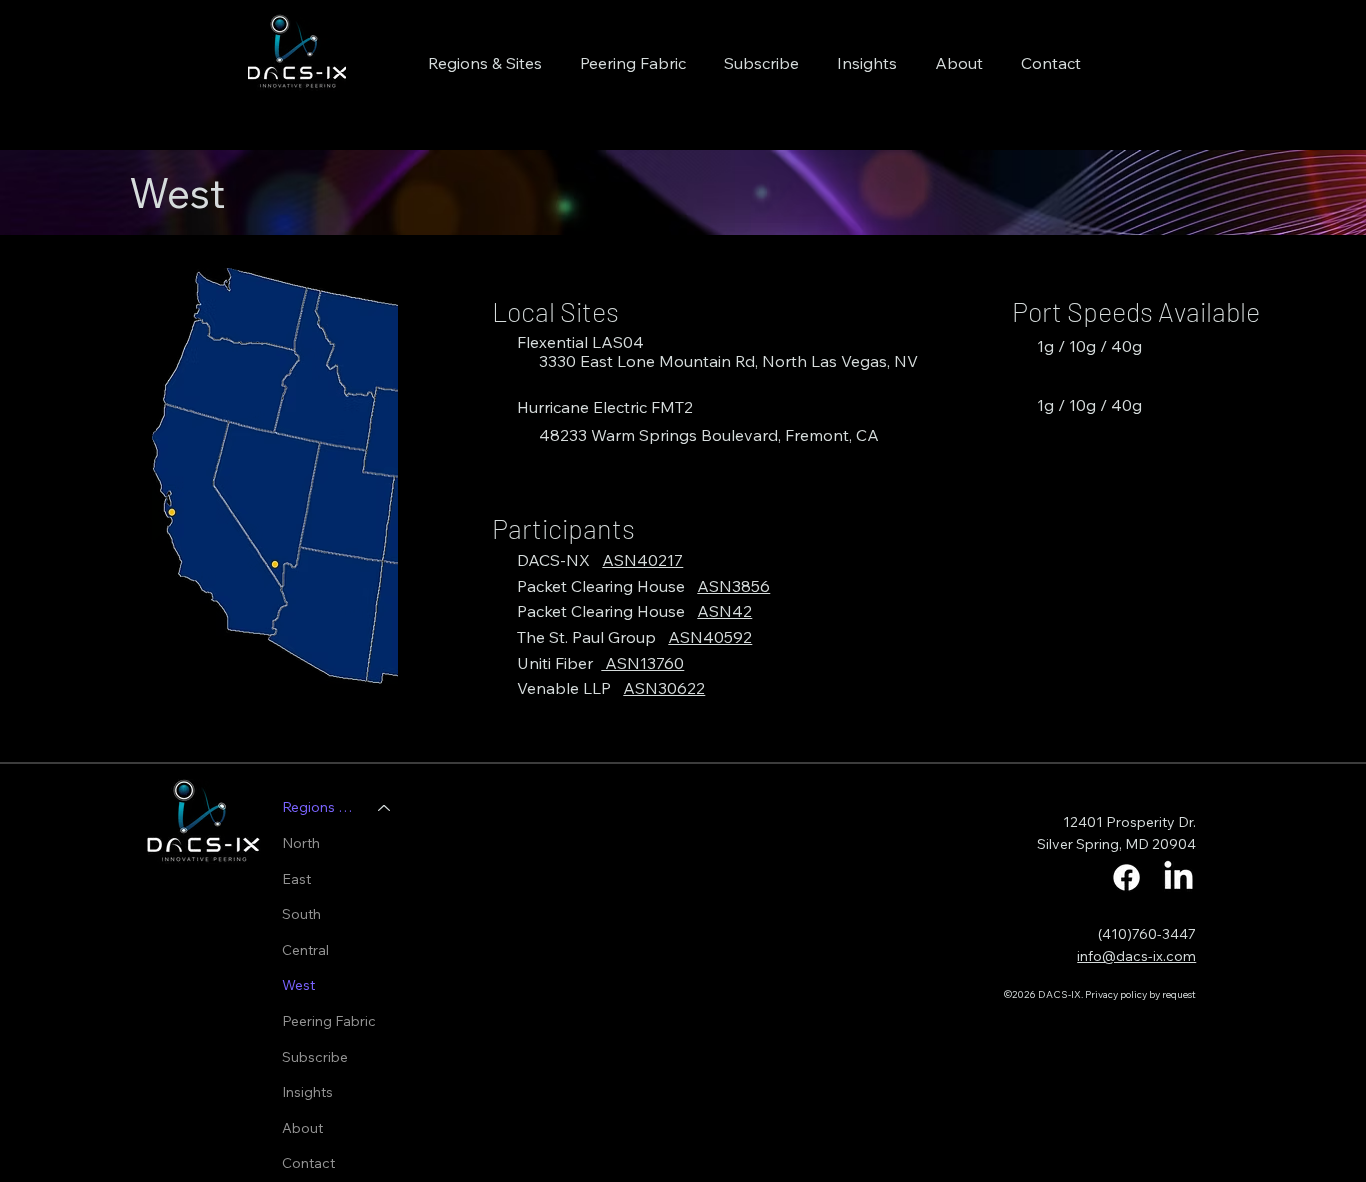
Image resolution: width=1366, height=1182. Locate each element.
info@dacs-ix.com (1136, 956)
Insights (307, 1092)
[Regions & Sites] (385, 808)
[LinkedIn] (1178, 877)
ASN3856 (733, 586)
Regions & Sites (321, 807)
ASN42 (724, 611)
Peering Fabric (329, 1021)
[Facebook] (1126, 877)
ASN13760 (642, 663)
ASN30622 (664, 688)
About (302, 1128)
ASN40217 (642, 560)
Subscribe (315, 1057)
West (298, 985)
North (301, 843)
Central (305, 950)
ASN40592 (710, 637)
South (301, 914)
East (296, 879)
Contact (308, 1163)
